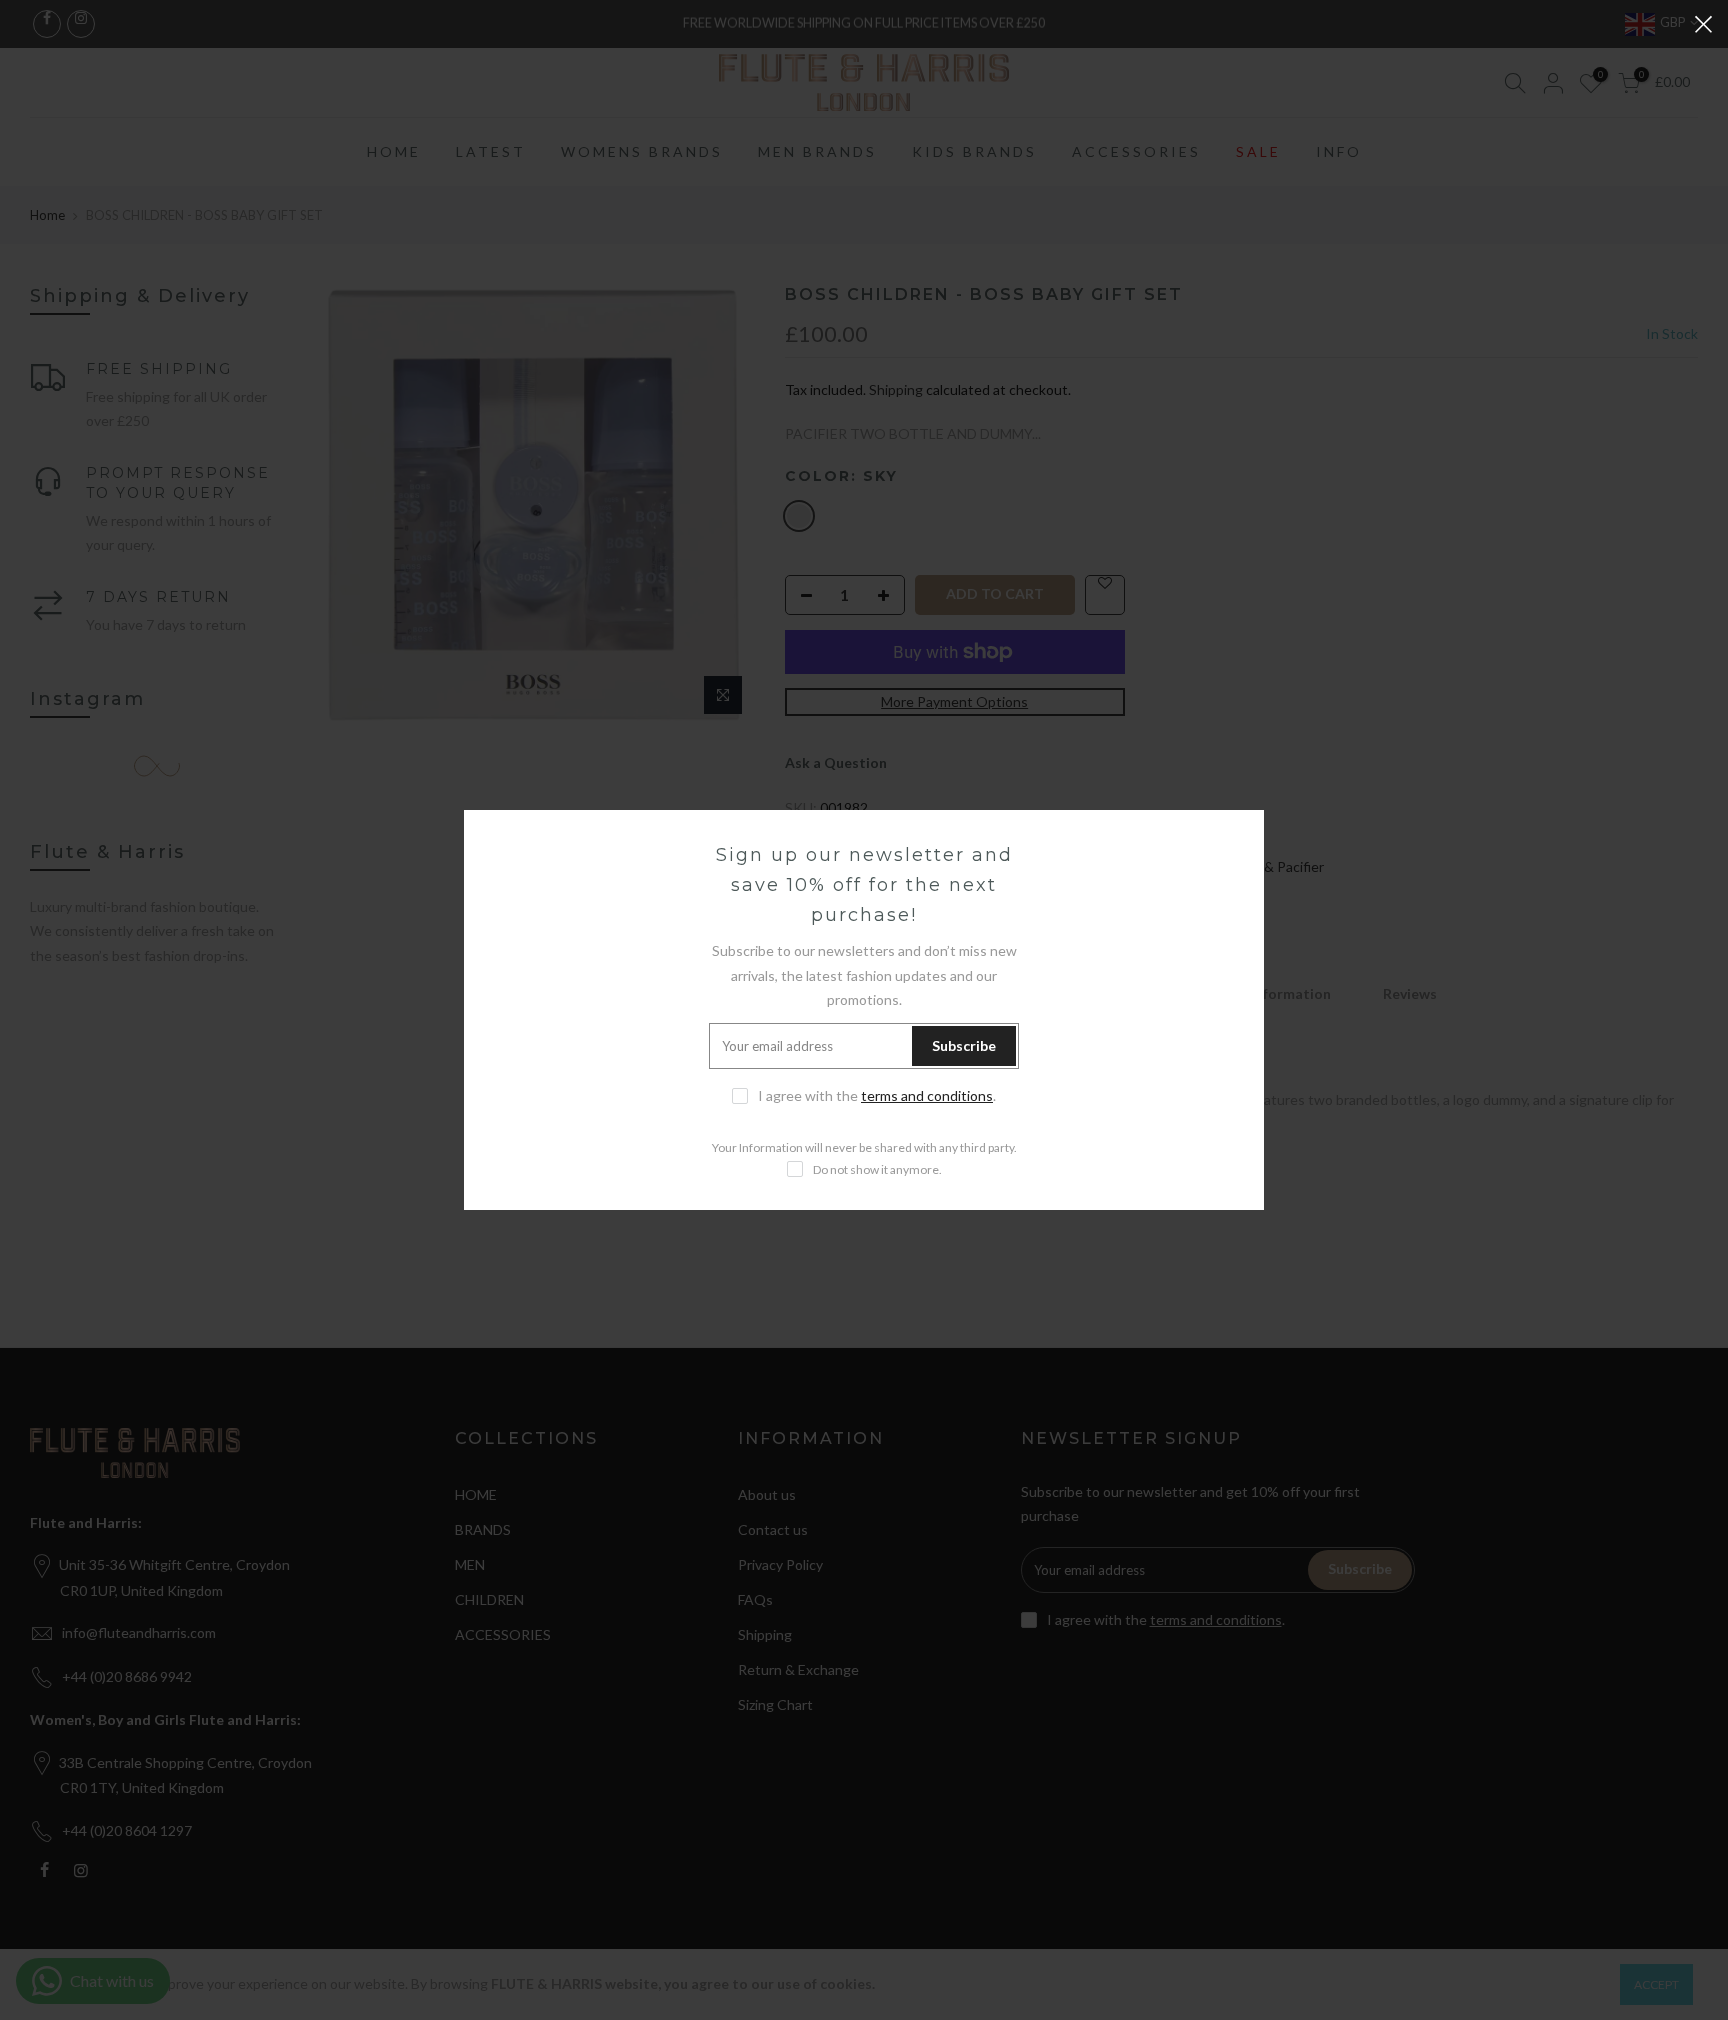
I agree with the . (877, 1095)
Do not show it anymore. (877, 1169)
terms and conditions (927, 1095)
